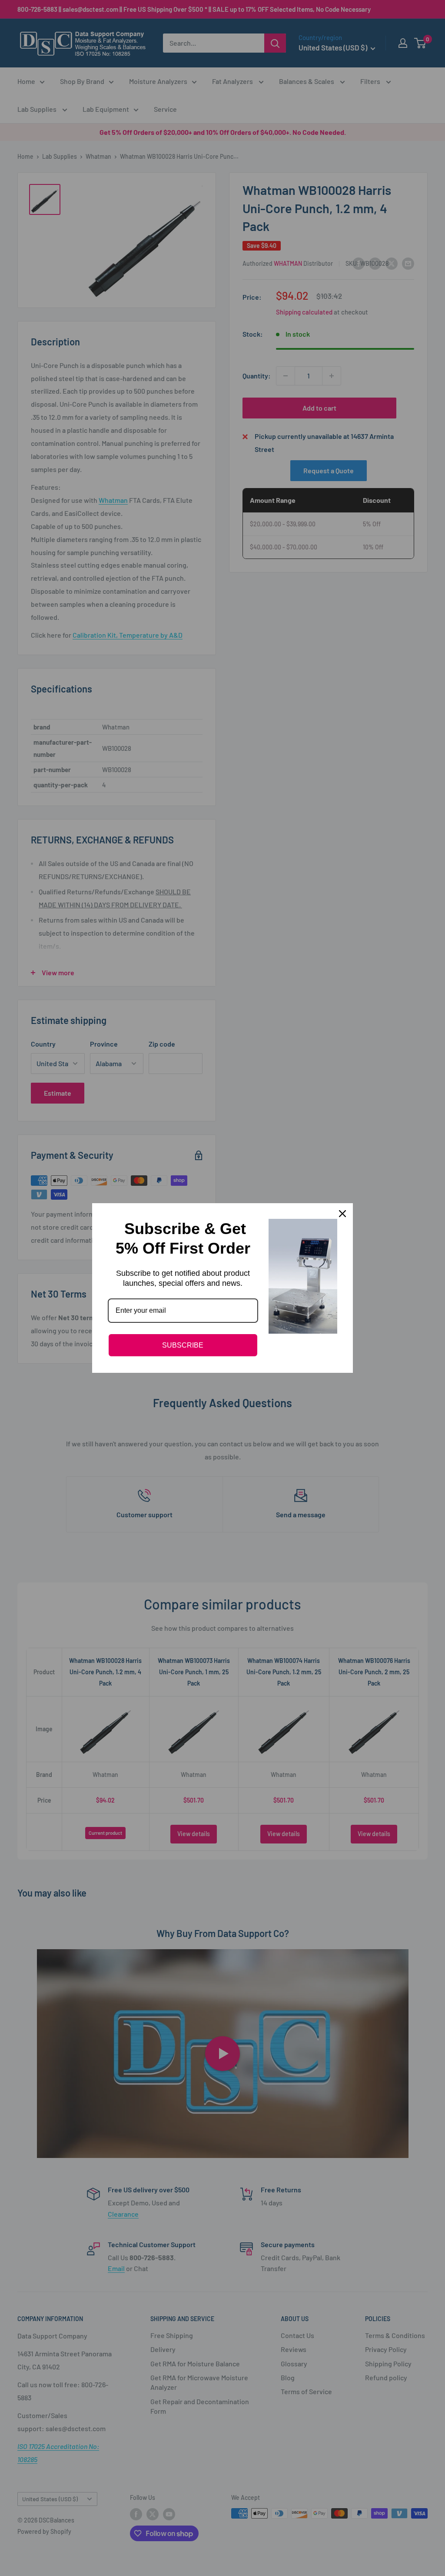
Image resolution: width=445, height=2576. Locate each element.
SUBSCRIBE (183, 1345)
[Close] (342, 1214)
